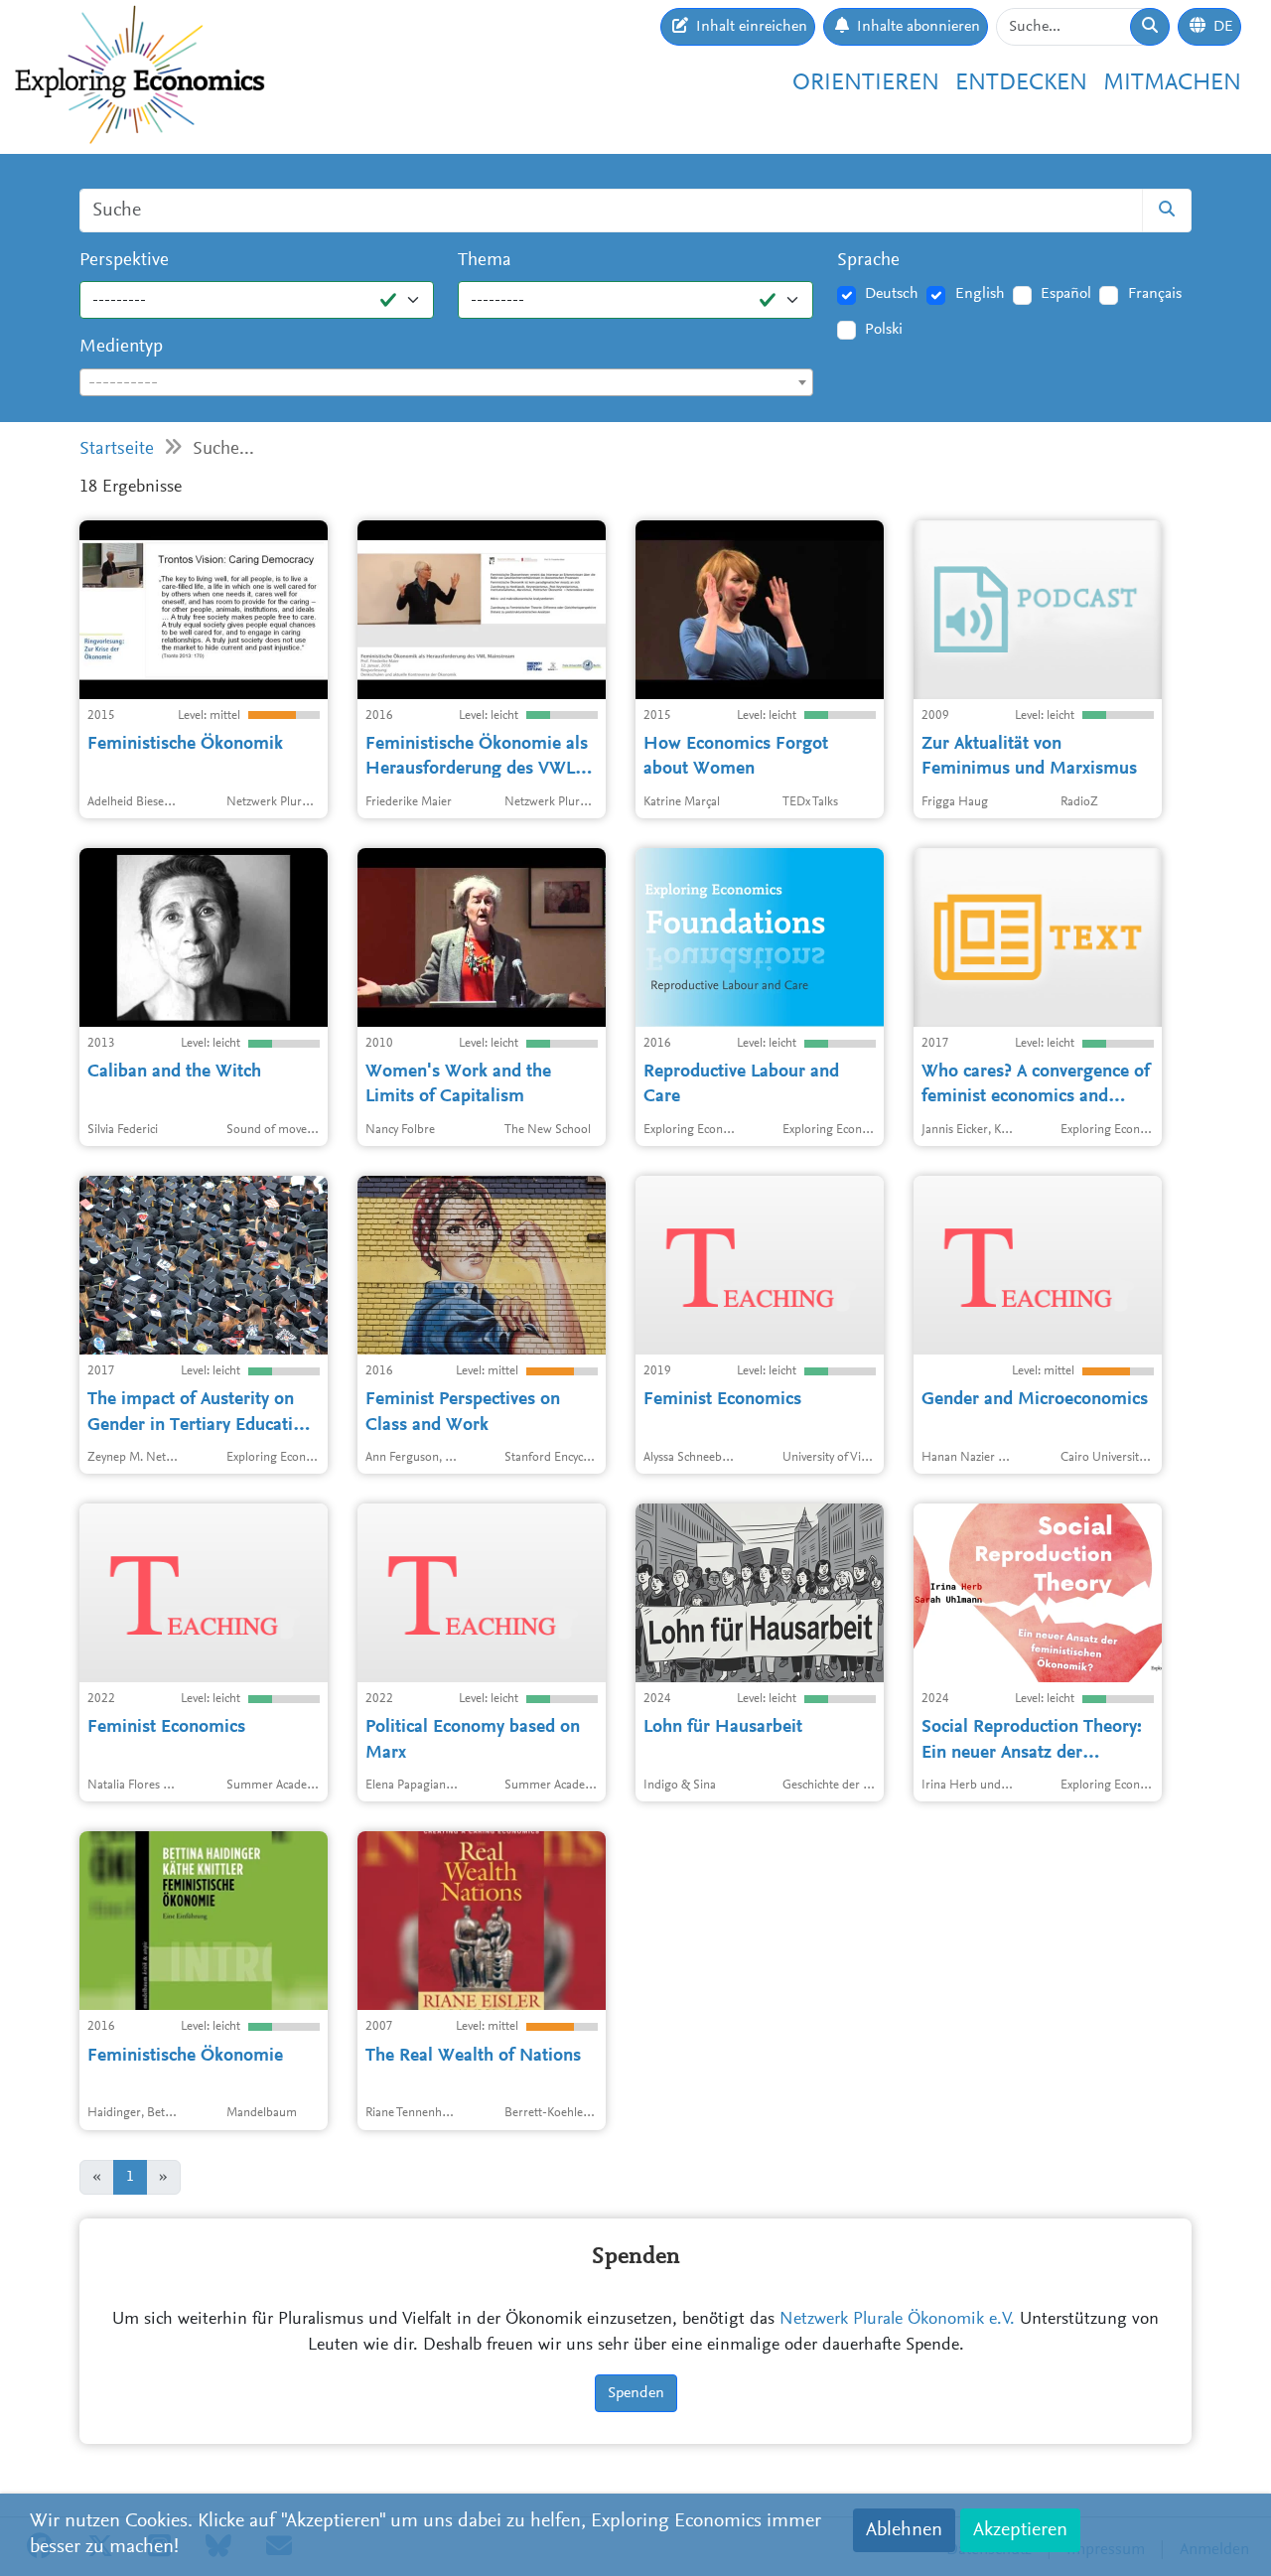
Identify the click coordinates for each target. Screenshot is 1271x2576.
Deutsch (892, 294)
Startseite (117, 449)
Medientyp (121, 347)
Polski (884, 330)
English (980, 294)
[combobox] (446, 382)
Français (1155, 294)
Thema (485, 261)
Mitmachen (1172, 83)
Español (1066, 294)
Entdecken (1021, 83)
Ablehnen (904, 2530)
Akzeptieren (1020, 2530)
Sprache (868, 261)
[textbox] (446, 383)
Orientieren (866, 83)
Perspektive (124, 261)
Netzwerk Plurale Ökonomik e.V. (897, 2320)
